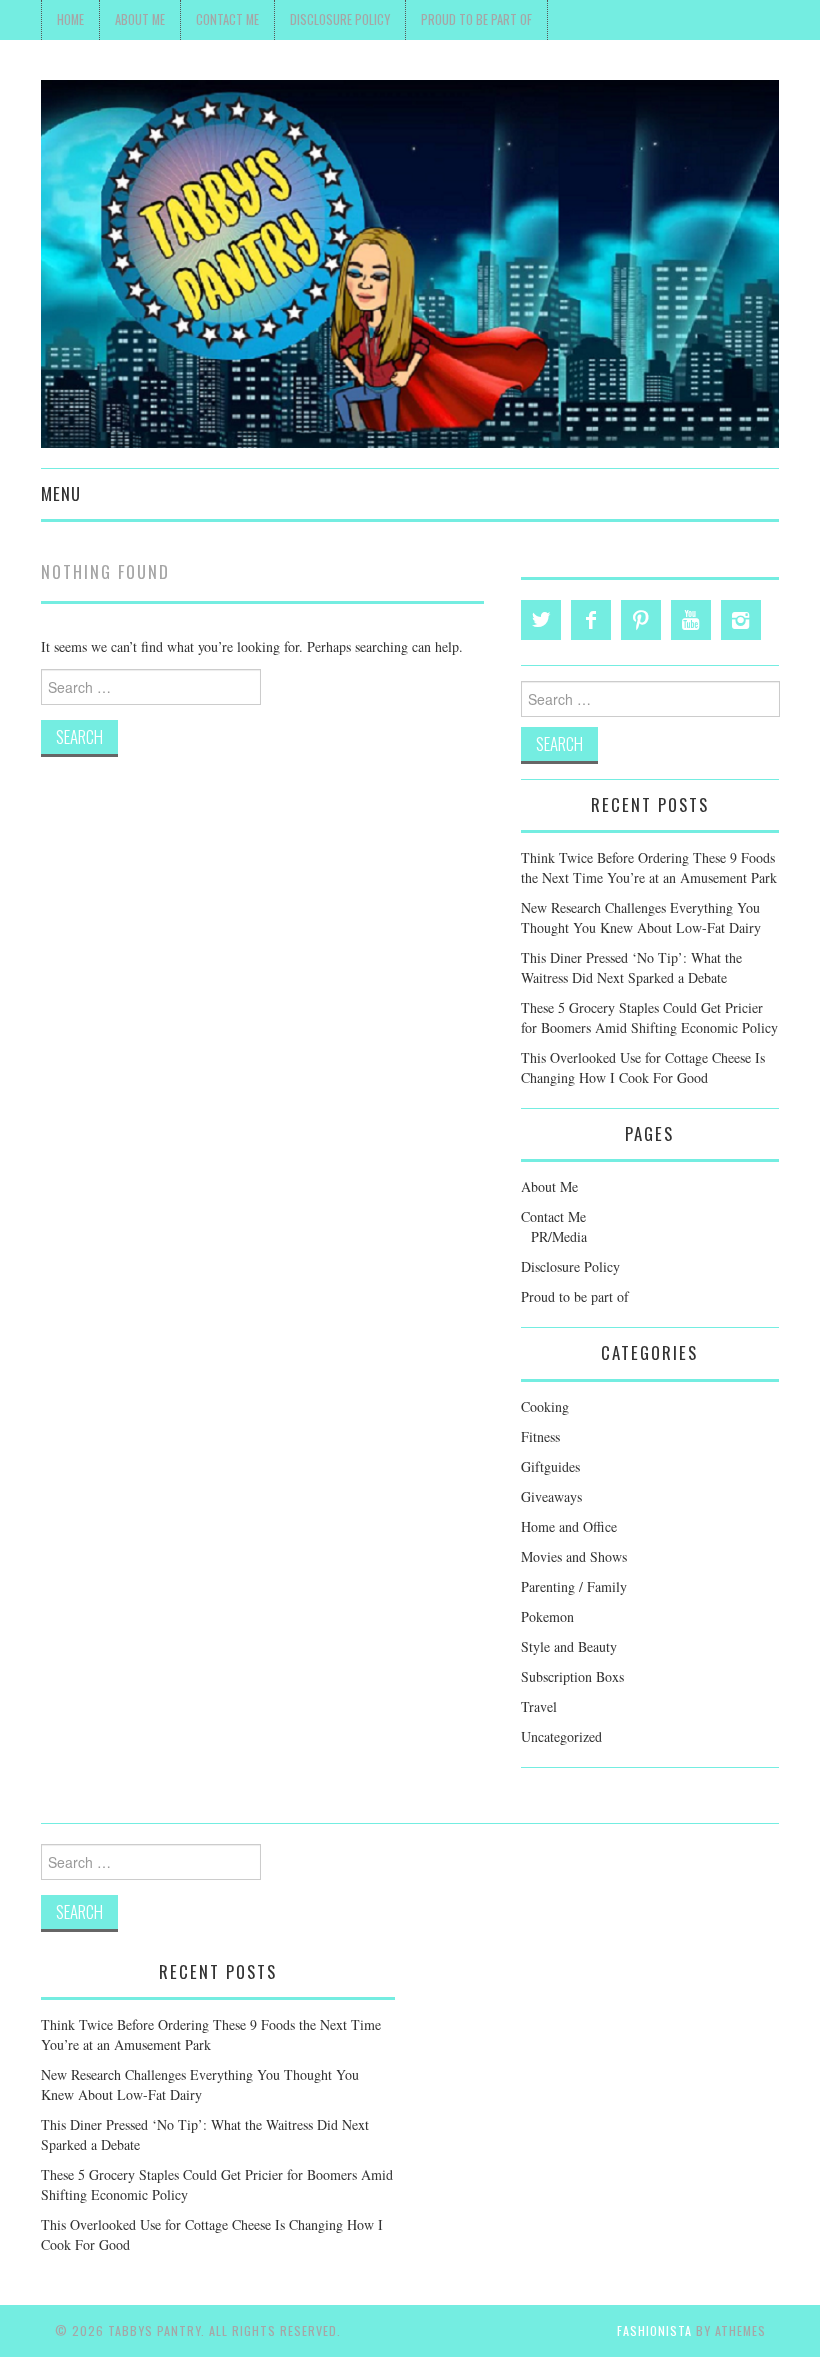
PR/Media (559, 1236)
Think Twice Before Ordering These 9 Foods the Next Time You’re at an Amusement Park (649, 867)
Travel (539, 1706)
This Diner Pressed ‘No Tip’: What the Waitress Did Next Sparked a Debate (631, 967)
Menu (61, 493)
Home (70, 19)
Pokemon (547, 1616)
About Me (140, 19)
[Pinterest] (641, 620)
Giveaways (551, 1496)
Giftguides (550, 1466)
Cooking (545, 1406)
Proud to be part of (476, 19)
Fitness (540, 1436)
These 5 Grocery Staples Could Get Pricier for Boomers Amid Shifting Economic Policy (649, 1017)
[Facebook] (591, 620)
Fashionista (654, 2330)
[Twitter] (541, 620)
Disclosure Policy (340, 19)
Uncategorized (561, 1736)
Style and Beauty (569, 1646)
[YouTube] (691, 620)
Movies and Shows (574, 1556)
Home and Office (569, 1526)
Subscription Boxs (572, 1676)
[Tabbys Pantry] (410, 261)
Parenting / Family (574, 1586)
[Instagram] (741, 620)
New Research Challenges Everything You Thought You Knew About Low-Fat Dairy (641, 917)
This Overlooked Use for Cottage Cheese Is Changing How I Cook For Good (643, 1067)
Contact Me (227, 19)
